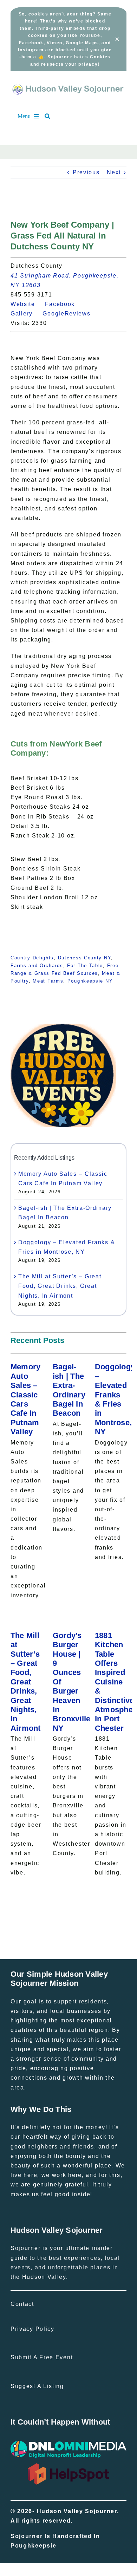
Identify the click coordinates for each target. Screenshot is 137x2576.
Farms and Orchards (37, 966)
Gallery (26, 314)
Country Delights (32, 958)
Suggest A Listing (37, 2386)
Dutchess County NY (84, 958)
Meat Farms (48, 981)
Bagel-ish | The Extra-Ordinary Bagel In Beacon (69, 1390)
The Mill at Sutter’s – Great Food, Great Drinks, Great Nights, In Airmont (60, 1286)
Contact (22, 2304)
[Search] (51, 116)
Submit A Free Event (42, 2357)
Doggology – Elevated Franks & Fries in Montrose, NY (115, 1399)
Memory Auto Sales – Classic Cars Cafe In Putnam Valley (26, 1399)
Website (27, 304)
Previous (86, 172)
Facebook (64, 304)
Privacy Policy (32, 2329)
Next (114, 172)
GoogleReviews (70, 314)
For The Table (85, 966)
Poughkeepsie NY (90, 981)
